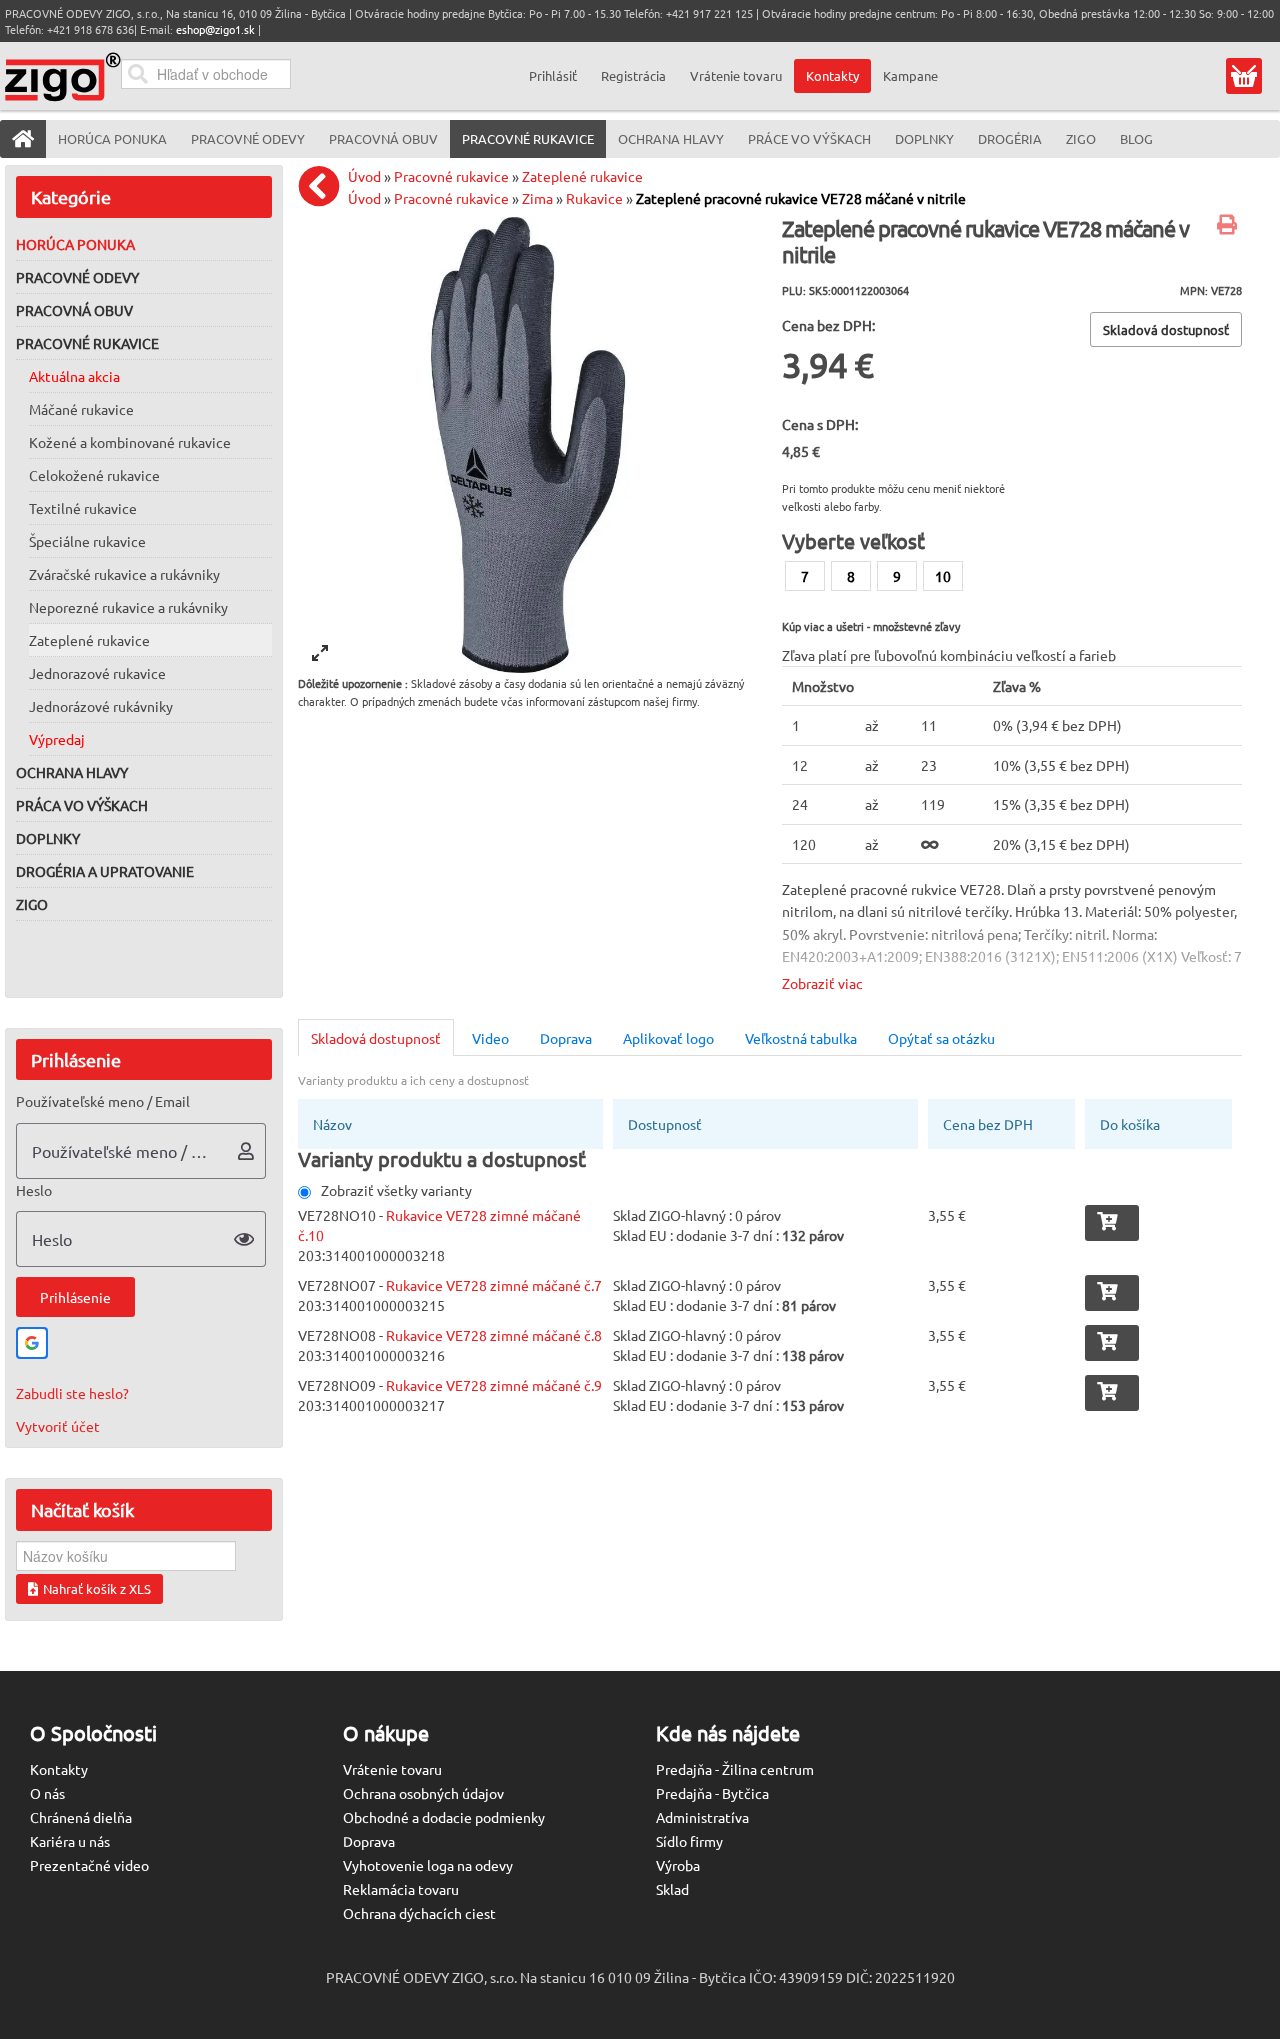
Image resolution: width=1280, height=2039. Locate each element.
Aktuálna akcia (74, 376)
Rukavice (594, 198)
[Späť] (324, 186)
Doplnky (48, 838)
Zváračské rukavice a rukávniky (124, 574)
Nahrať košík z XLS (97, 1588)
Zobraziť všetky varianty (396, 1190)
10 (943, 576)
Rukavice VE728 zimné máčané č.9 (494, 1385)
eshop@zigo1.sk (215, 29)
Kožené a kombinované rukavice (130, 442)
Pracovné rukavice (87, 343)
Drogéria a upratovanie (105, 871)
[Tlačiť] (1229, 226)
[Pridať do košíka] (1112, 1223)
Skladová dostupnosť (376, 1038)
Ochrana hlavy (72, 772)
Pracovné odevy (77, 277)
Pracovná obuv (74, 310)
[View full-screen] (320, 653)
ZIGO (32, 904)
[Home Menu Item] (23, 139)
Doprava (566, 1038)
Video (490, 1038)
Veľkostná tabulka (801, 1038)
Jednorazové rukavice (97, 673)
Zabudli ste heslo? (72, 1393)
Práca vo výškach (82, 805)
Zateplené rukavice (89, 640)
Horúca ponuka (75, 244)
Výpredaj (57, 739)
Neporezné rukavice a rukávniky (128, 607)
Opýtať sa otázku (941, 1038)
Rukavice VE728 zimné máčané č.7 (494, 1285)
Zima (537, 198)
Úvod (364, 176)
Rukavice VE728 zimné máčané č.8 (494, 1335)
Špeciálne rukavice (87, 541)
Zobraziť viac (822, 983)
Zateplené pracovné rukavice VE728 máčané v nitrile (801, 198)
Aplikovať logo (668, 1038)
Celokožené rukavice (94, 475)
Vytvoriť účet (58, 1426)
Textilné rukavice (83, 508)
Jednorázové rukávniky (101, 706)
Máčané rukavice (81, 409)
